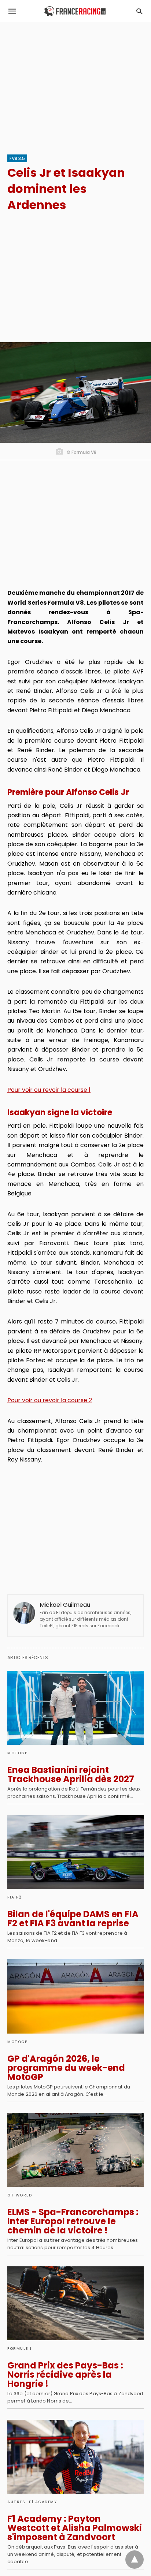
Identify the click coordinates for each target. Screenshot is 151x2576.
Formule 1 (20, 2349)
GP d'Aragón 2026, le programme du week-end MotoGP (66, 2068)
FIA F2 (14, 1897)
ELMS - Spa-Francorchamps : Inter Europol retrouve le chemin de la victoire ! (73, 2221)
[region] (75, 85)
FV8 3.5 (17, 158)
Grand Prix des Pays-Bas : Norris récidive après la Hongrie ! (65, 2375)
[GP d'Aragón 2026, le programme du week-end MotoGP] (75, 1996)
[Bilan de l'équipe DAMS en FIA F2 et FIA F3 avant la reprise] (75, 1852)
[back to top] (135, 2560)
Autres (16, 2502)
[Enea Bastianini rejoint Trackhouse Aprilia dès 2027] (75, 1708)
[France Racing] (75, 11)
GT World (20, 2195)
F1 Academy (43, 2502)
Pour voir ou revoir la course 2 (50, 1400)
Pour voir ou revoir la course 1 (49, 1090)
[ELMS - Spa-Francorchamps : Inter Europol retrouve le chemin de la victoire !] (75, 2150)
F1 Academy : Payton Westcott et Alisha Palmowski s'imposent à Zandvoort (75, 2528)
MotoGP (17, 1753)
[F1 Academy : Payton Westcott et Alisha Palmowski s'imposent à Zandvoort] (75, 2457)
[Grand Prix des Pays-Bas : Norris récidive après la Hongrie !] (75, 2303)
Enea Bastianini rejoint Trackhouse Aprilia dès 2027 (71, 1774)
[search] (139, 11)
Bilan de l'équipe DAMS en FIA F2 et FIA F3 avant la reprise (73, 1919)
